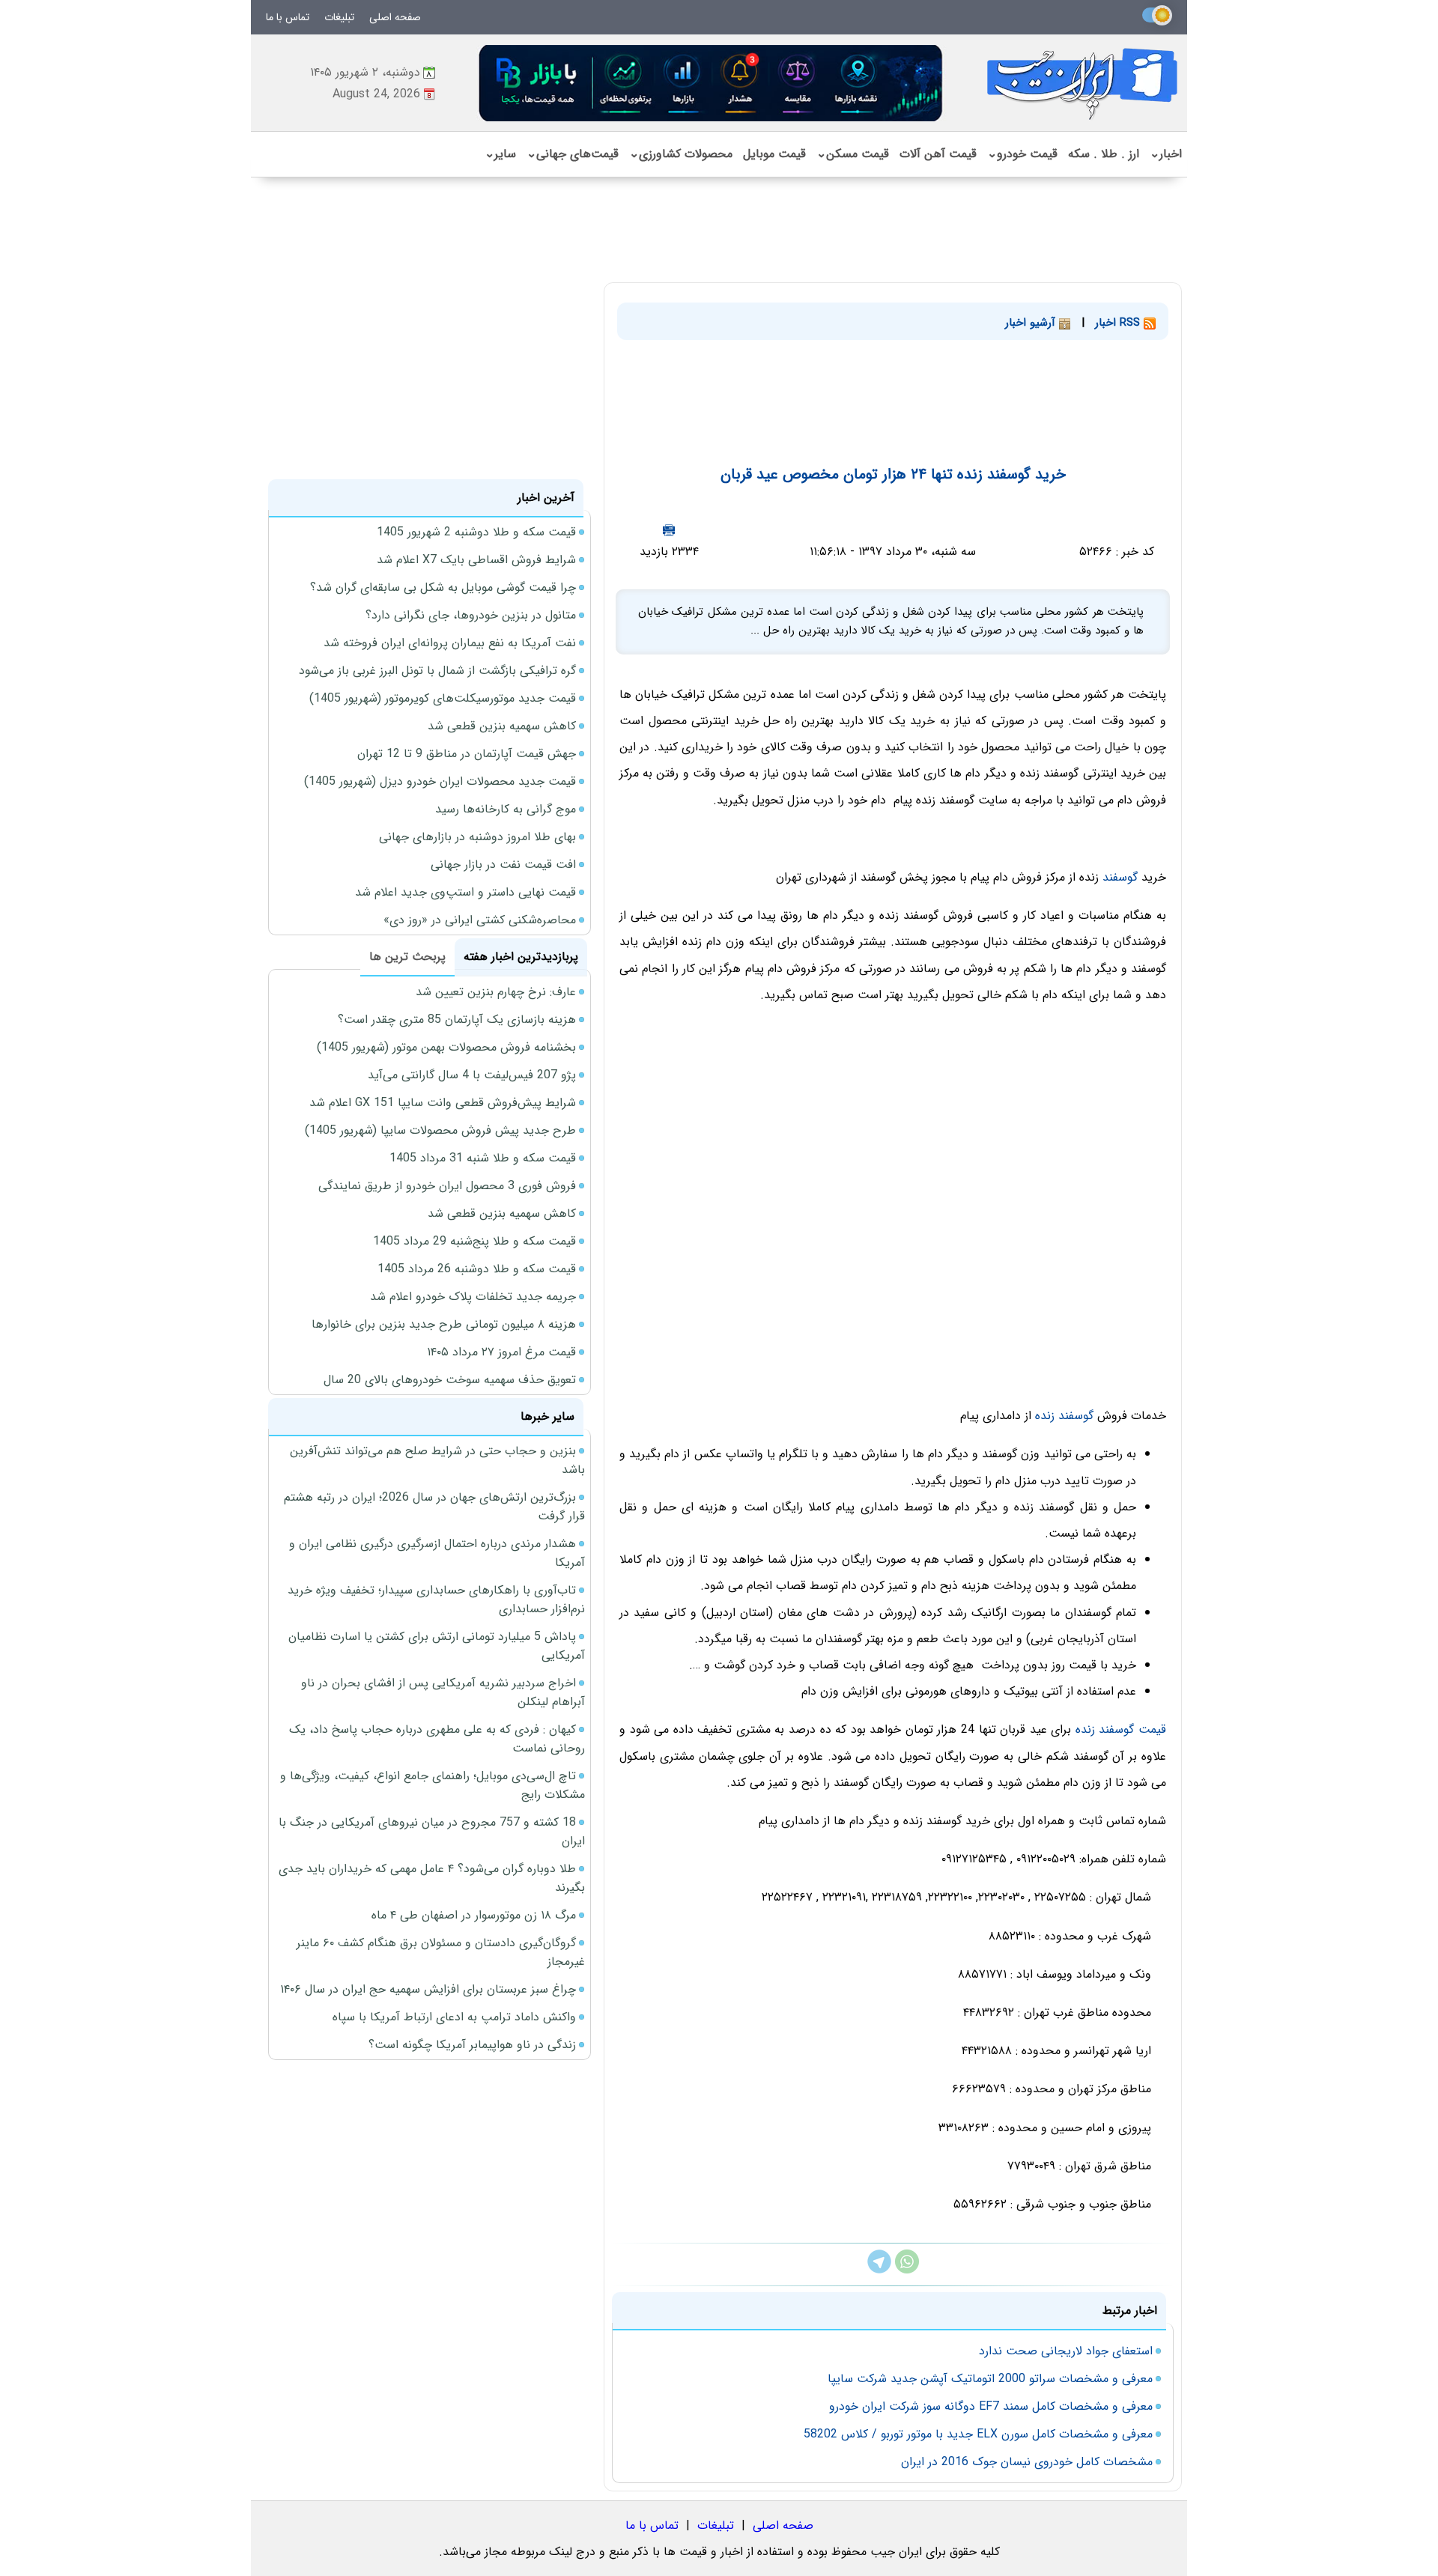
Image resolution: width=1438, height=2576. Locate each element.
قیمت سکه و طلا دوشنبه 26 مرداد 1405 (477, 1269)
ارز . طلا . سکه (1104, 154)
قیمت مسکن (853, 154)
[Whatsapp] (907, 2270)
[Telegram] (879, 2270)
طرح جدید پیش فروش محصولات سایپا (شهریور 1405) (440, 1130)
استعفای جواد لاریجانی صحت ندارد (1066, 2351)
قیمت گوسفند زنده (1121, 1729)
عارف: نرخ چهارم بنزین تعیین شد (496, 992)
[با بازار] (712, 83)
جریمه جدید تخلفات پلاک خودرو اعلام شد (473, 1297)
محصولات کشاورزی (681, 154)
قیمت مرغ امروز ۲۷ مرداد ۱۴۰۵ (501, 1352)
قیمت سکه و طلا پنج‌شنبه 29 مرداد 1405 (474, 1241)
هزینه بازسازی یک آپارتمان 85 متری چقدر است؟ (457, 1020)
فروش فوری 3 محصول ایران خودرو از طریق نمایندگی (447, 1186)
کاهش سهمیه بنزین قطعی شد (502, 726)
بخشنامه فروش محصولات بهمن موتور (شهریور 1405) (446, 1047)
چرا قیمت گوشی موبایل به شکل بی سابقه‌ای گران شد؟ (443, 587)
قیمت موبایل (774, 154)
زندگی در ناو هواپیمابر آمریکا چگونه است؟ (472, 2045)
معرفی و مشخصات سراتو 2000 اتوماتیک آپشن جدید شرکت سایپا (990, 2379)
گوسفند (1120, 877)
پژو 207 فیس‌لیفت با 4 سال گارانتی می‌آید (472, 1075)
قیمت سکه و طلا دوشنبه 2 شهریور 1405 (476, 532)
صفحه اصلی (395, 17)
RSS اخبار (1119, 323)
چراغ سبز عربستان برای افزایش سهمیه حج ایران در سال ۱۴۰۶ (428, 1989)
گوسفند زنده (1064, 1416)
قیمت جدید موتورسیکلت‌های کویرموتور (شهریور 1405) (443, 698)
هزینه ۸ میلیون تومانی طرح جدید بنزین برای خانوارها (444, 1324)
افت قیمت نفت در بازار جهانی (503, 865)
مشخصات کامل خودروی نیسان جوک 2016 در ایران (1027, 2462)
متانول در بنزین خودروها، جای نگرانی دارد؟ (471, 615)
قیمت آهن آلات (938, 154)
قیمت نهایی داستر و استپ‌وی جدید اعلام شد (465, 892)
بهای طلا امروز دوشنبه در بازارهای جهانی (477, 837)
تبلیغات (339, 17)
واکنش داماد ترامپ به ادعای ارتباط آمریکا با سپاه (454, 2017)
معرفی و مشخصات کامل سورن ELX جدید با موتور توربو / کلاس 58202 (978, 2434)
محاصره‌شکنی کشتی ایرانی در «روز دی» (480, 920)
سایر (500, 154)
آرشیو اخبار (1032, 323)
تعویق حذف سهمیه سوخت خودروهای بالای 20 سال (450, 1380)
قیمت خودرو (1022, 154)
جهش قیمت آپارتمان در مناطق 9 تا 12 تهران (467, 754)
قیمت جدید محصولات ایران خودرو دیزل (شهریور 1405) (440, 781)
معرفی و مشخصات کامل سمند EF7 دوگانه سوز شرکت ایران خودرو (991, 2406)
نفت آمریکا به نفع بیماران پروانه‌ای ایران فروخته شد (450, 643)
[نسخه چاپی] (669, 530)
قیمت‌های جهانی (573, 154)
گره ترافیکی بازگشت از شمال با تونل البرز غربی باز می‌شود (437, 671)
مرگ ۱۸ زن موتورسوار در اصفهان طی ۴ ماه (474, 1915)
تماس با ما (288, 17)
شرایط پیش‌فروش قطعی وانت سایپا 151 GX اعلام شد (443, 1103)
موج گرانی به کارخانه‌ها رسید (506, 809)
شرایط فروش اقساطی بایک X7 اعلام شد (476, 560)
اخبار (1166, 154)
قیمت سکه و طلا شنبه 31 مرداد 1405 (483, 1158)
